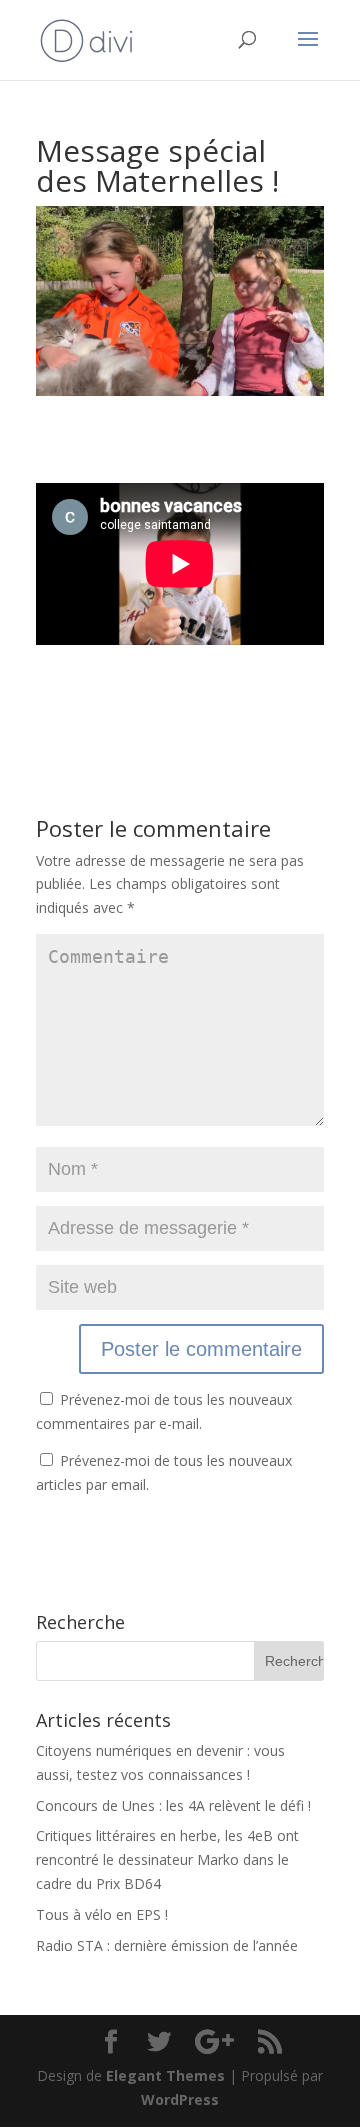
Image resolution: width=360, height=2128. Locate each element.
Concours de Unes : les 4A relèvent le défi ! (173, 1805)
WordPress (180, 2099)
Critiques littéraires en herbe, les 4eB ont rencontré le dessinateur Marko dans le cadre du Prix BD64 (167, 1859)
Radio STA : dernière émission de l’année (167, 1945)
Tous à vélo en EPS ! (102, 1914)
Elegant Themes (165, 2075)
